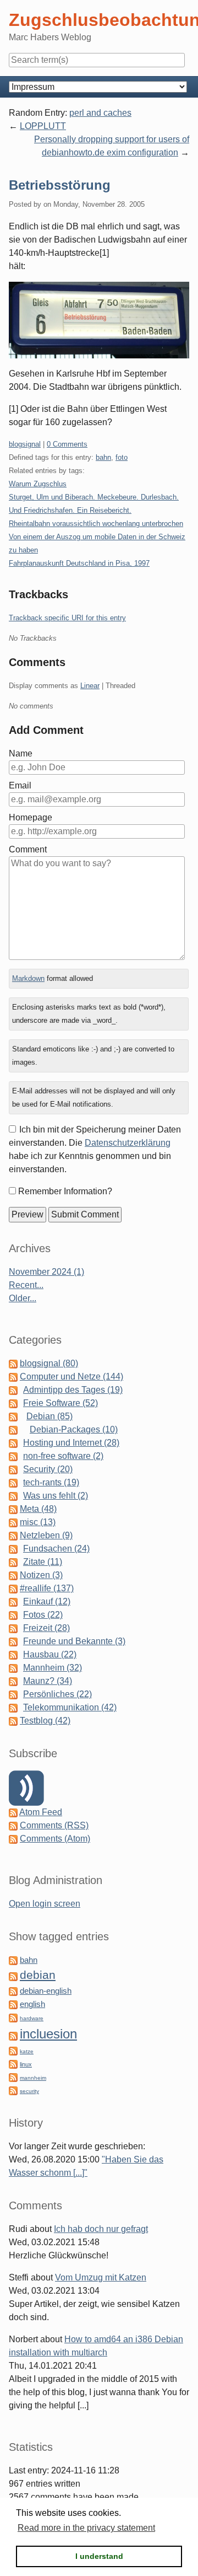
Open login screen (45, 1904)
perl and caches (100, 113)
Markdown (28, 978)
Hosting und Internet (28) (71, 1443)
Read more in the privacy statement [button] (86, 2528)
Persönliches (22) (57, 1694)
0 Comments (67, 444)
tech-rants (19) (51, 1482)
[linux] (13, 2064)
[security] (13, 2090)
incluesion (48, 2034)
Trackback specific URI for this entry (67, 618)
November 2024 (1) (46, 1272)
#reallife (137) (47, 1588)
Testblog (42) (45, 1721)
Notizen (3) (41, 1575)
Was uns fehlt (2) (56, 1496)
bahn (103, 457)
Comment (28, 849)
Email (20, 785)
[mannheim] (13, 2077)
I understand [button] (99, 2556)
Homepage (31, 817)
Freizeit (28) (46, 1628)
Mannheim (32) (53, 1668)
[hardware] (13, 2017)
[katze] (13, 2050)
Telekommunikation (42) (70, 1707)
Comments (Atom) (55, 1839)
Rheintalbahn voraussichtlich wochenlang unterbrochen (96, 524)
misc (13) (38, 1522)
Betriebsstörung (60, 185)
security (29, 2091)
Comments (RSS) (54, 1825)
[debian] (13, 1976)
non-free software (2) (63, 1456)
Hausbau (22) (50, 1654)
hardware (32, 2018)
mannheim (33, 2078)
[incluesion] (13, 2035)
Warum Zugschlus (38, 484)
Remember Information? (65, 1191)
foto (122, 457)
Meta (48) (38, 1509)
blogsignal (25, 444)
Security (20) (48, 1469)
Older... (23, 1298)
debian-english (46, 1991)
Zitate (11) (43, 1562)
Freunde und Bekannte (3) (74, 1641)
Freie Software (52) (61, 1403)
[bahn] (13, 1960)
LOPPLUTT (43, 126)
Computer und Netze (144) (71, 1376)
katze (27, 2051)
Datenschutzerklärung (128, 1143)
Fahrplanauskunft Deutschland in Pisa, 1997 (79, 563)
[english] (13, 2004)
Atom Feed (41, 1812)
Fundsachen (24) (56, 1549)
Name (21, 753)
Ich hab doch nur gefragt (101, 2229)
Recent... (26, 1285)
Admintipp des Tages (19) (73, 1390)
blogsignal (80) (49, 1363)
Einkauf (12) (47, 1601)
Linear (90, 686)
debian (38, 1975)
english (32, 2004)
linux (26, 2064)
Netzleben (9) (46, 1535)
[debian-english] (13, 1991)
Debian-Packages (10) (74, 1429)
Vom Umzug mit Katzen (101, 2277)
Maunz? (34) (48, 1681)
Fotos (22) (43, 1615)
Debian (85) (50, 1416)
